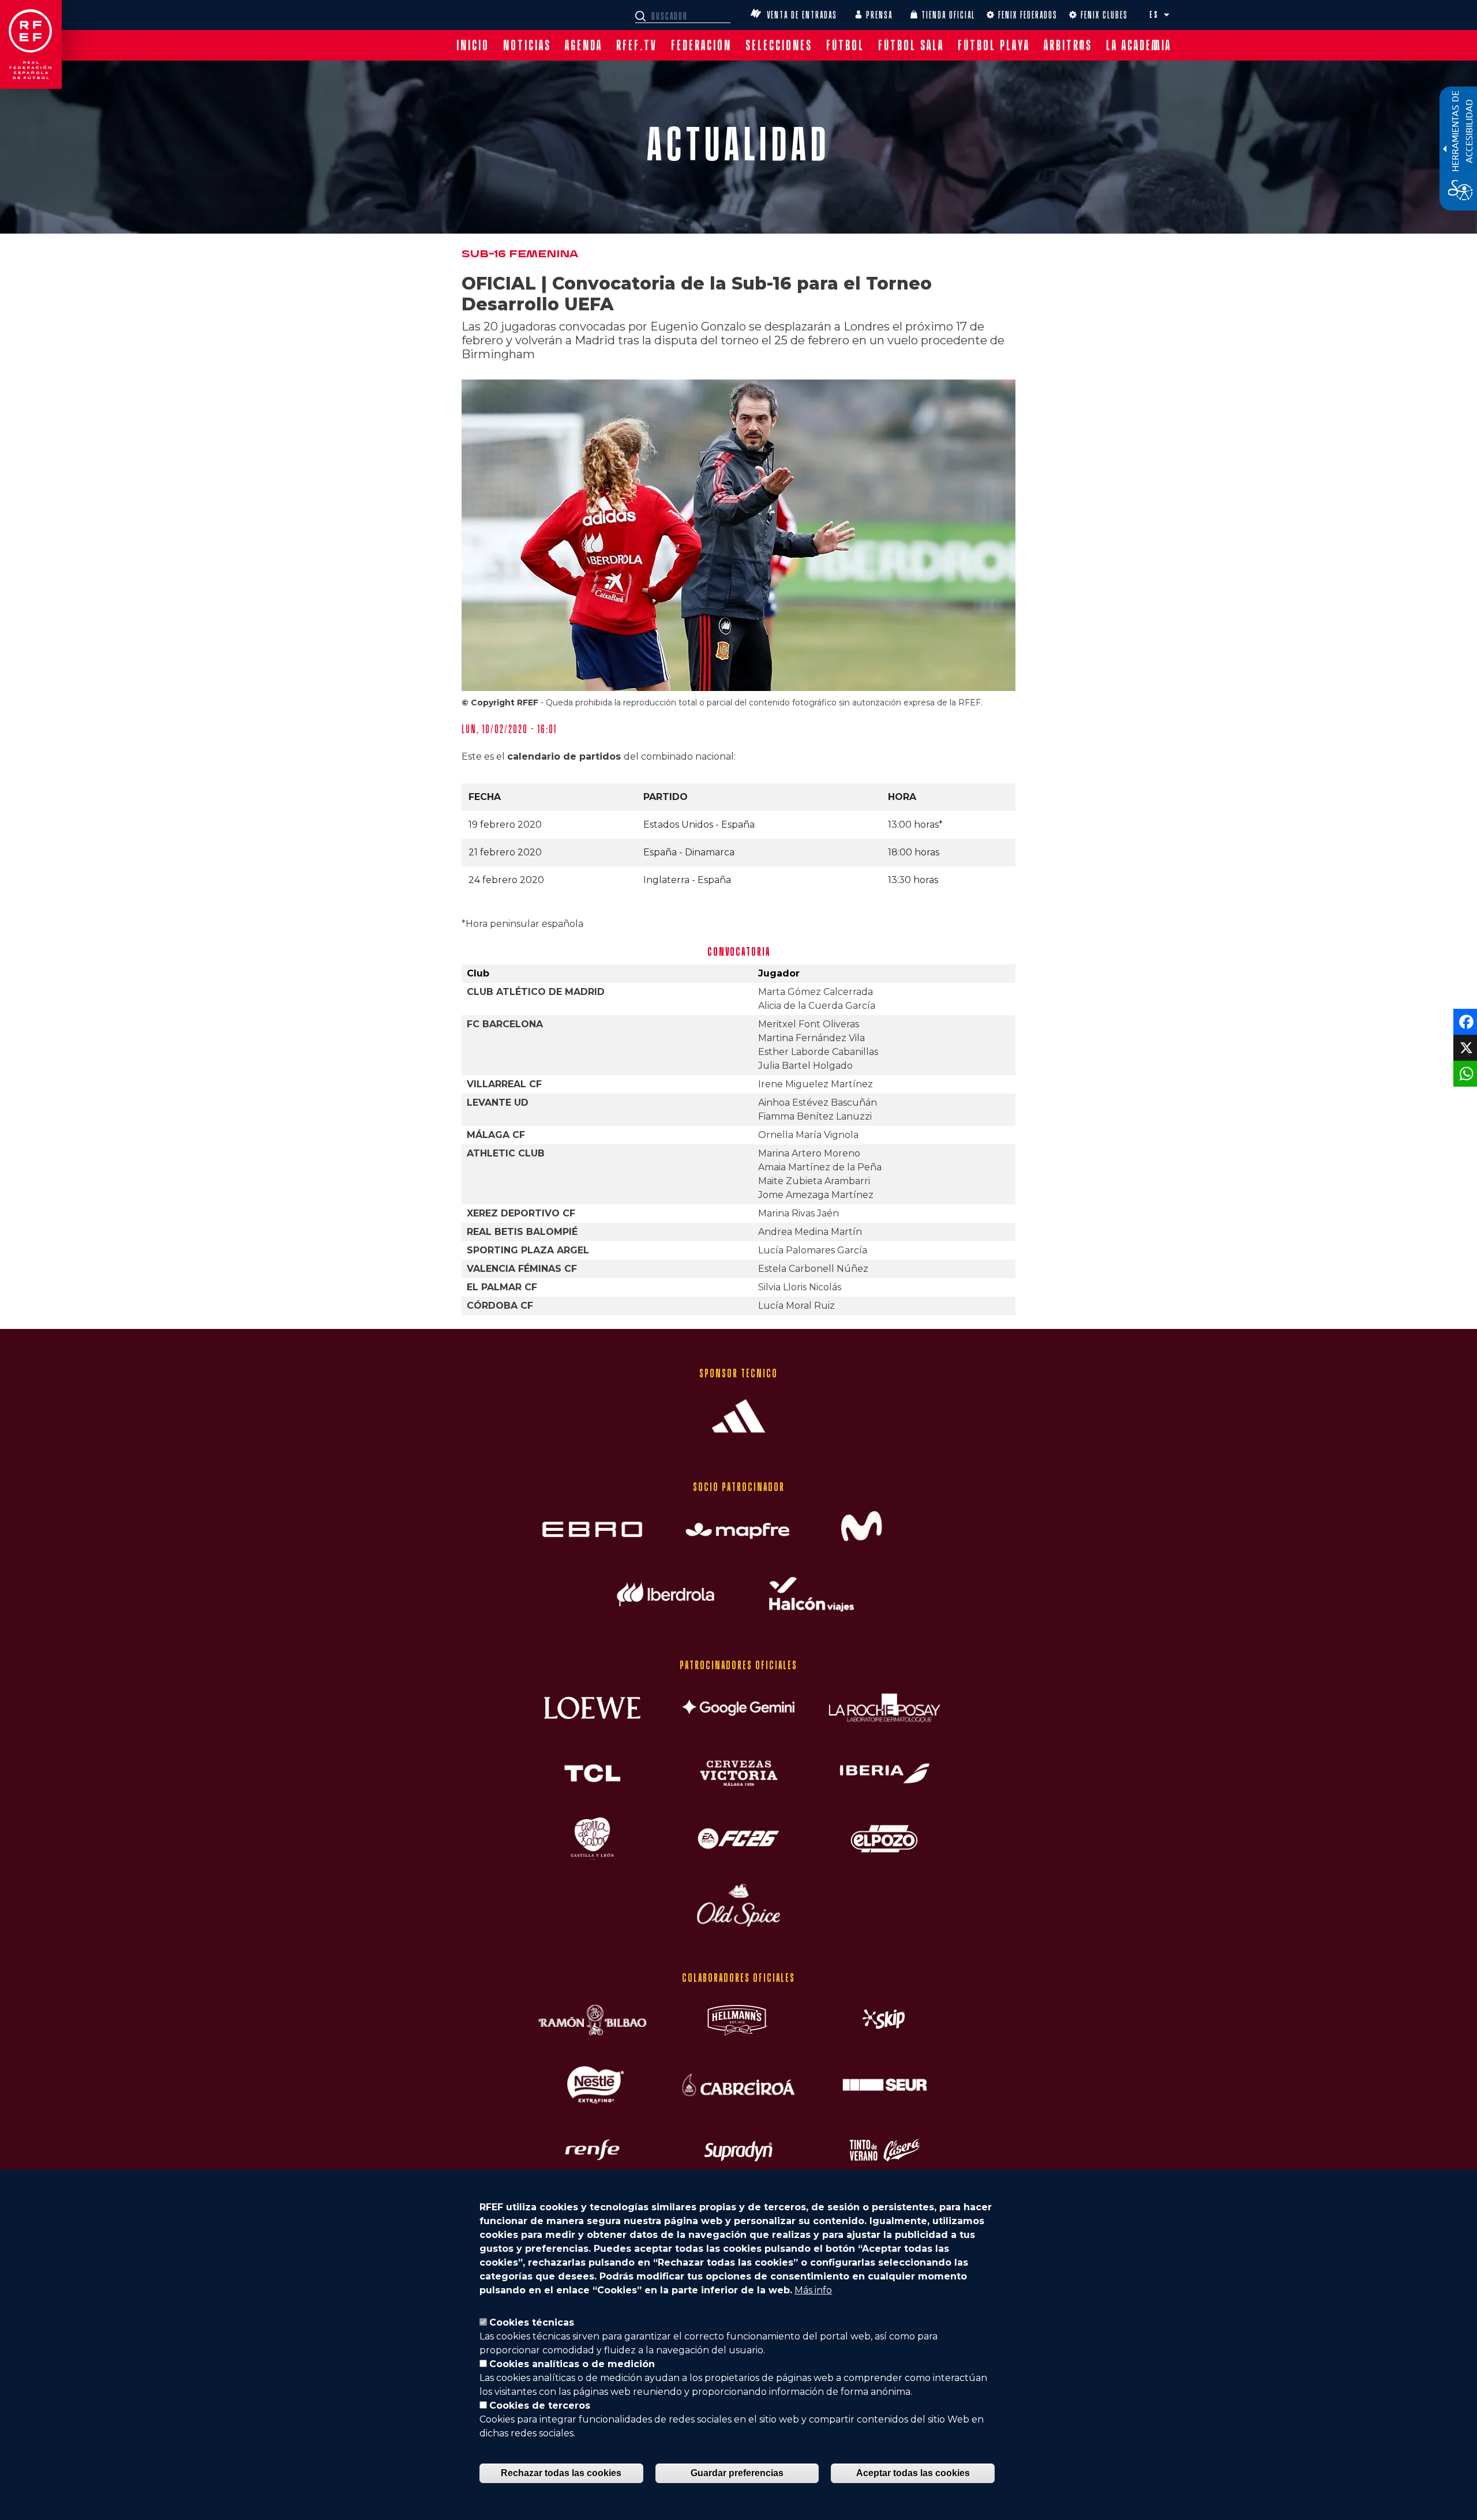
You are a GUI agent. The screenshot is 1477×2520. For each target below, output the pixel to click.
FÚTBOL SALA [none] (911, 45)
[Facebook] (1464, 1021)
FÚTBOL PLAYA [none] (994, 45)
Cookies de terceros (540, 2406)
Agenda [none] (584, 45)
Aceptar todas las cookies (913, 2473)
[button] (1167, 15)
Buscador (642, 16)
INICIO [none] (473, 45)
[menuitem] (473, 45)
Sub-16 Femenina (520, 254)
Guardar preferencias (737, 2473)
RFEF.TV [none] (637, 45)
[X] (1464, 1047)
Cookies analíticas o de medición (572, 2364)
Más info (813, 2290)
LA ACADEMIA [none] (1139, 45)
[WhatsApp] (1464, 1073)
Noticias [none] (527, 45)
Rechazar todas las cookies (561, 2473)
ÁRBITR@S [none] (1068, 45)
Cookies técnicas (532, 2322)
